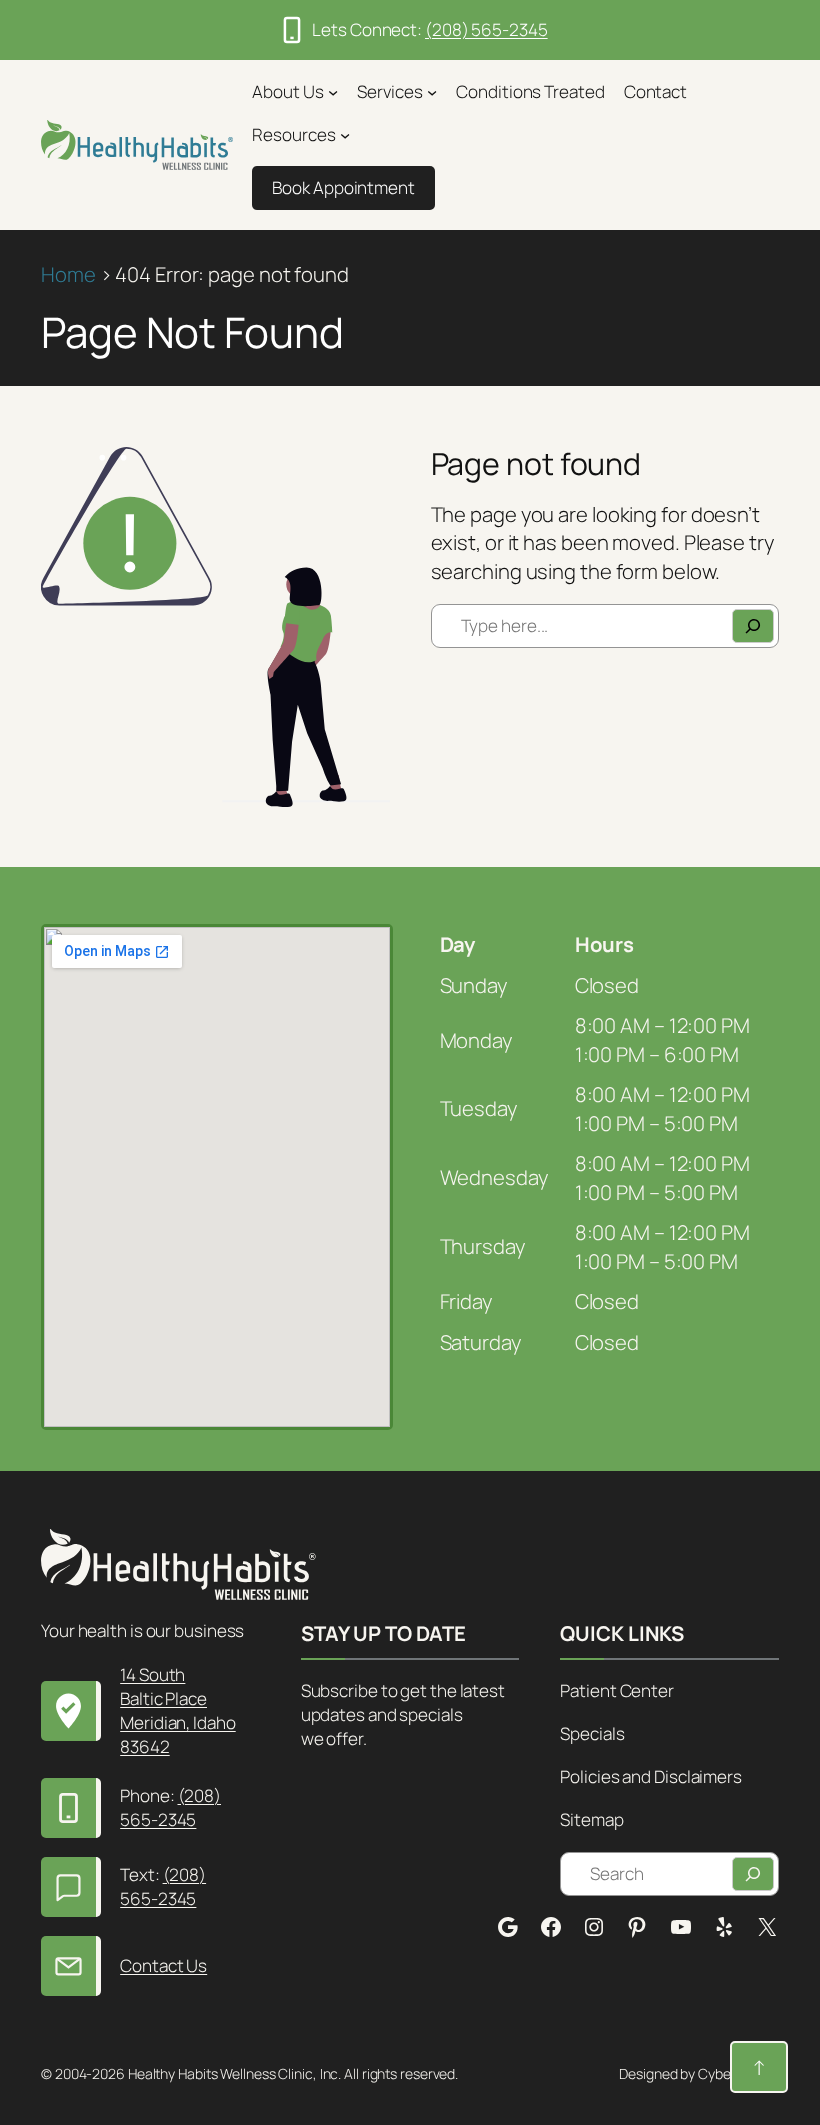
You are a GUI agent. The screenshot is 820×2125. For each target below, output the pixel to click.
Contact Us (163, 1965)
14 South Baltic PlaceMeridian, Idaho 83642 (178, 1710)
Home (68, 274)
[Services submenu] (432, 92)
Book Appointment (343, 187)
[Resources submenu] (345, 135)
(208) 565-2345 (486, 29)
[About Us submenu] (333, 92)
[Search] (753, 626)
